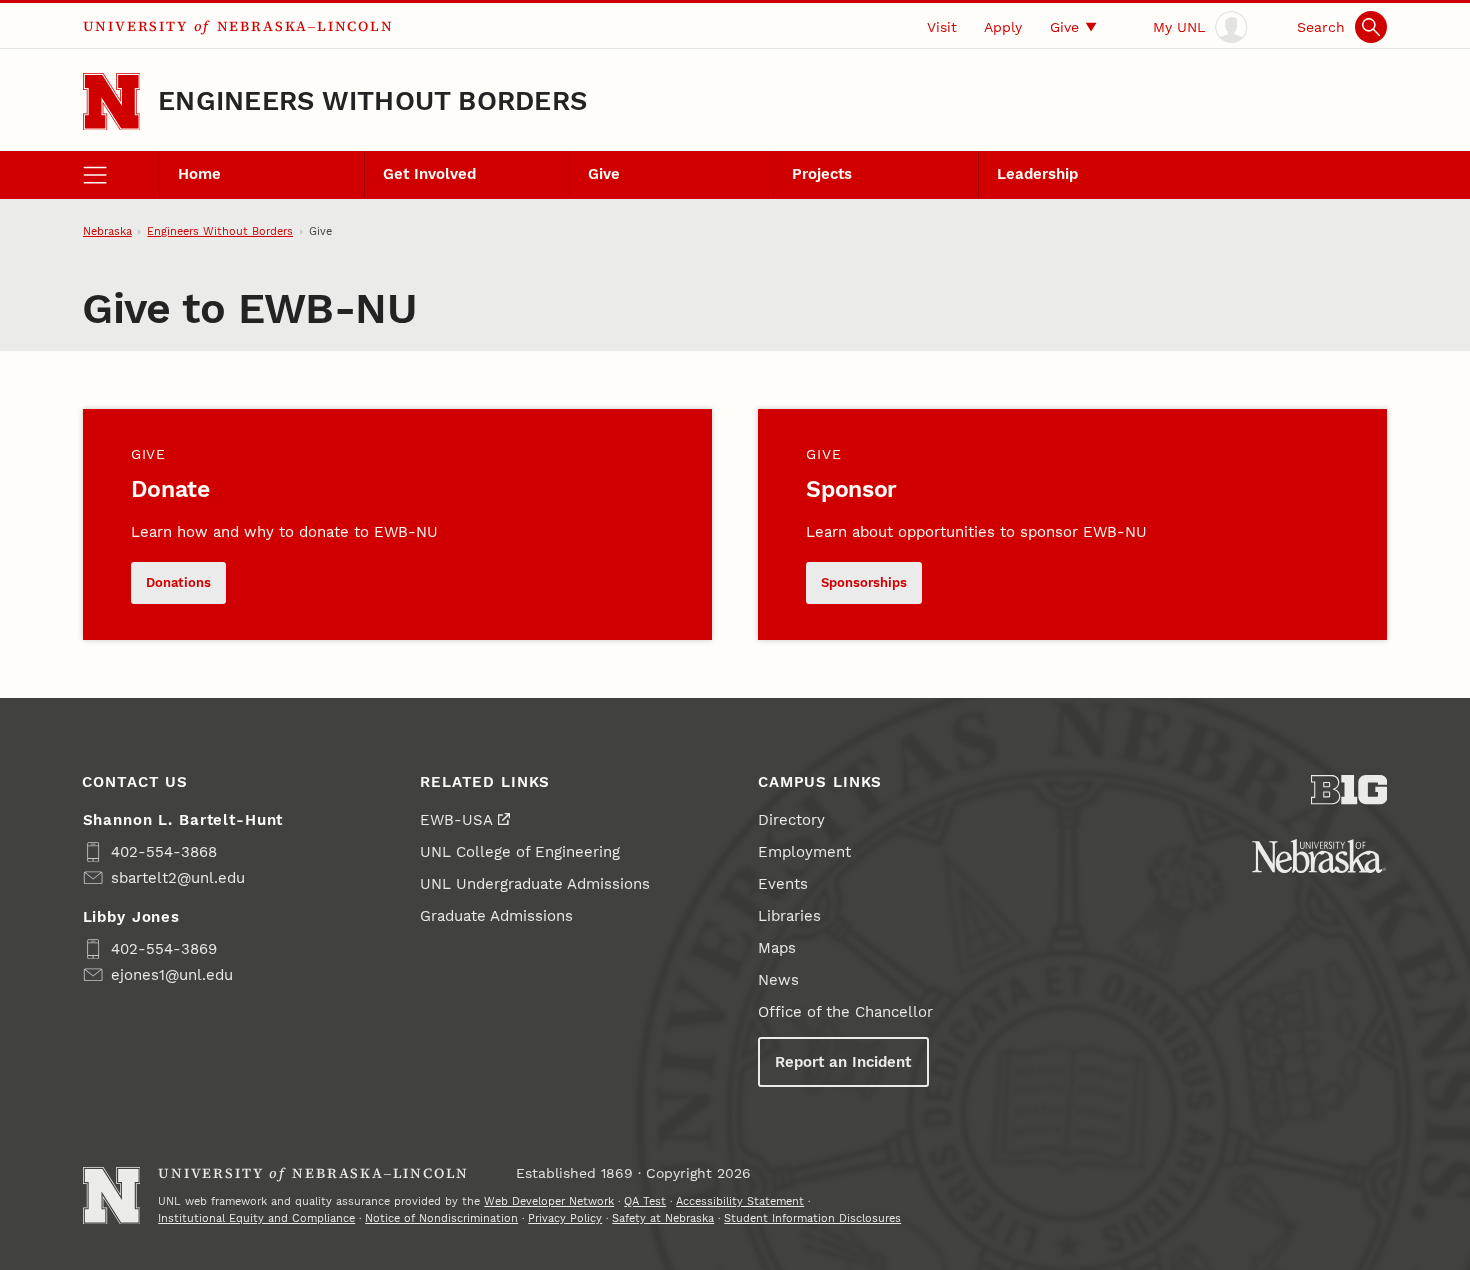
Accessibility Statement (740, 1201)
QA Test (645, 1201)
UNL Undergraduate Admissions (535, 884)
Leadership (1037, 174)
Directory (791, 820)
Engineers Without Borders (372, 101)
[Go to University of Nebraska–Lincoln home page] (111, 101)
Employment (804, 852)
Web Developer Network (549, 1201)
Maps (777, 948)
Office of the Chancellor (845, 1012)
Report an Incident (843, 1062)
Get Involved (429, 174)
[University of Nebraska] (1319, 856)
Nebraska (107, 231)
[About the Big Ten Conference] (1349, 790)
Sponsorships (864, 582)
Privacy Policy (565, 1218)
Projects (822, 174)
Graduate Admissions (496, 916)
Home (199, 174)
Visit (942, 27)
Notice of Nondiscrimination (441, 1218)
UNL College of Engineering (520, 852)
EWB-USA (456, 820)
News (778, 980)
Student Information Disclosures (812, 1218)
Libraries (789, 916)
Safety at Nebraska (663, 1218)
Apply (1003, 27)
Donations (178, 582)
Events (783, 884)
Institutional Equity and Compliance (256, 1218)
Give (1064, 27)
